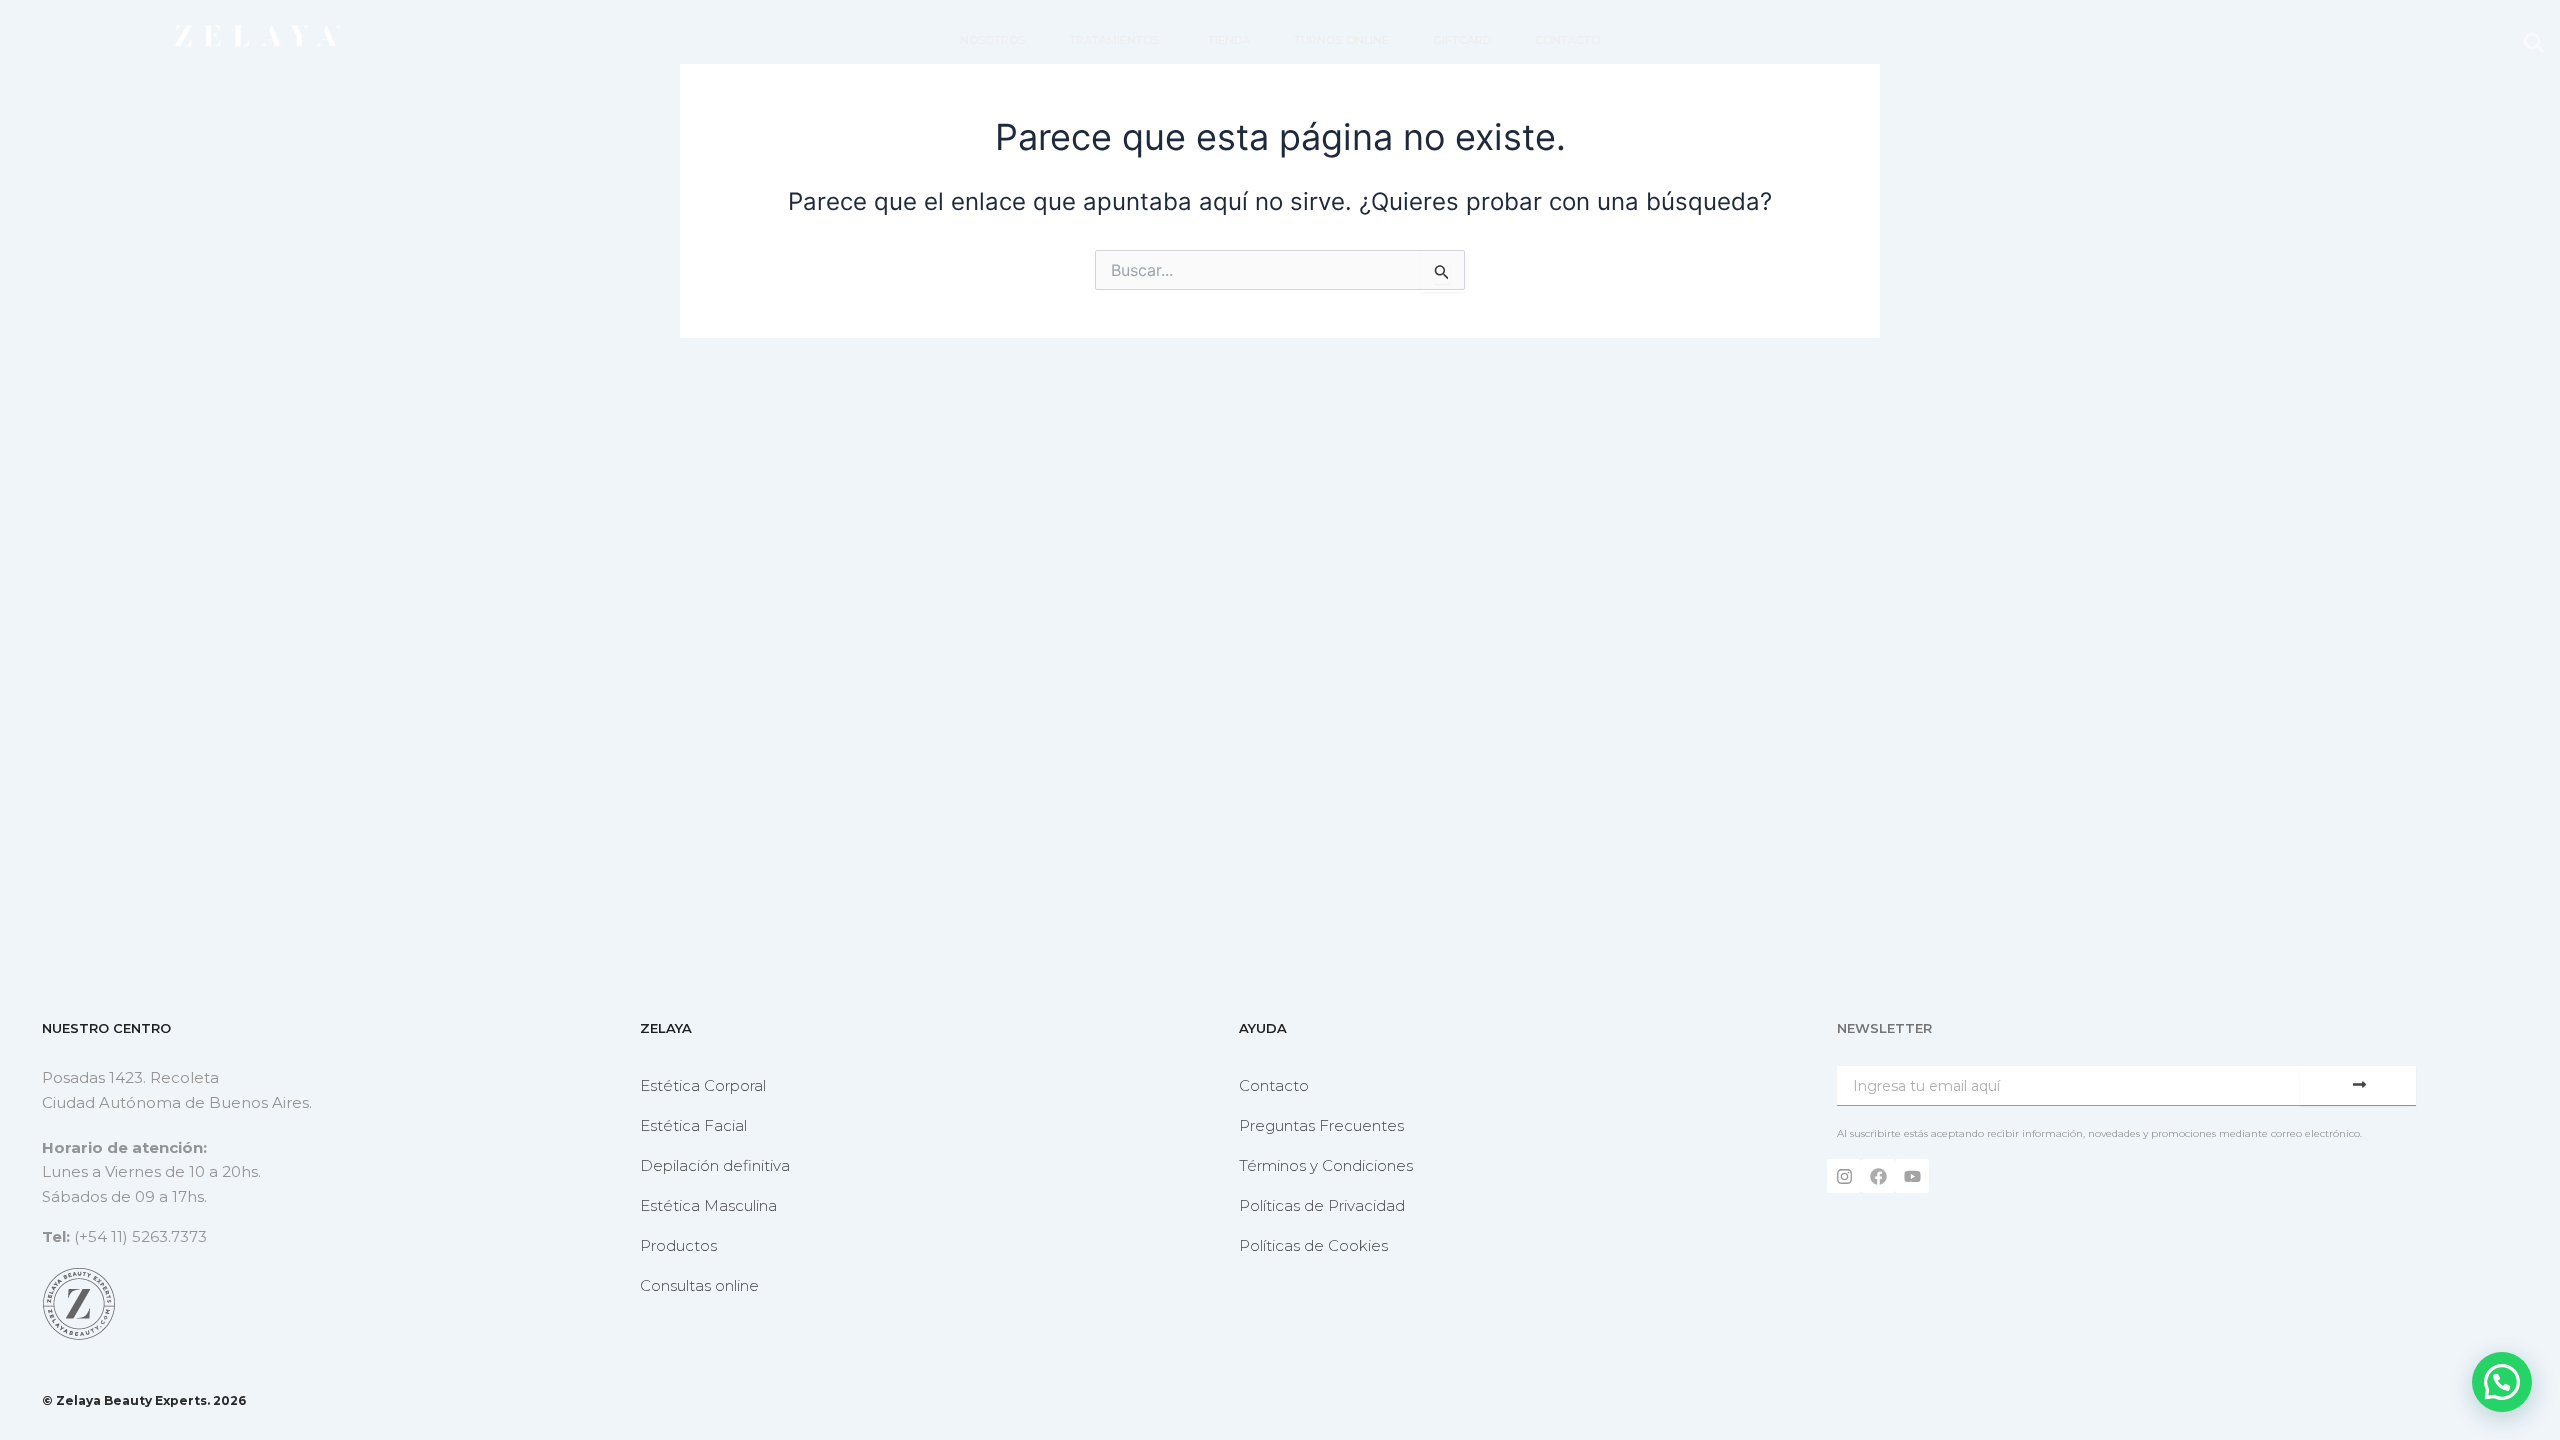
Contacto (1274, 1085)
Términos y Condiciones (1326, 1165)
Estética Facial (693, 1125)
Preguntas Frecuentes (1321, 1125)
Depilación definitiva (715, 1165)
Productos (678, 1245)
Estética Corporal (703, 1085)
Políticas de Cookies (1313, 1245)
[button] (2533, 42)
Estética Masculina (708, 1205)
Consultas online (699, 1285)
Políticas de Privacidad (1322, 1205)
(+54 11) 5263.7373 (140, 1236)
